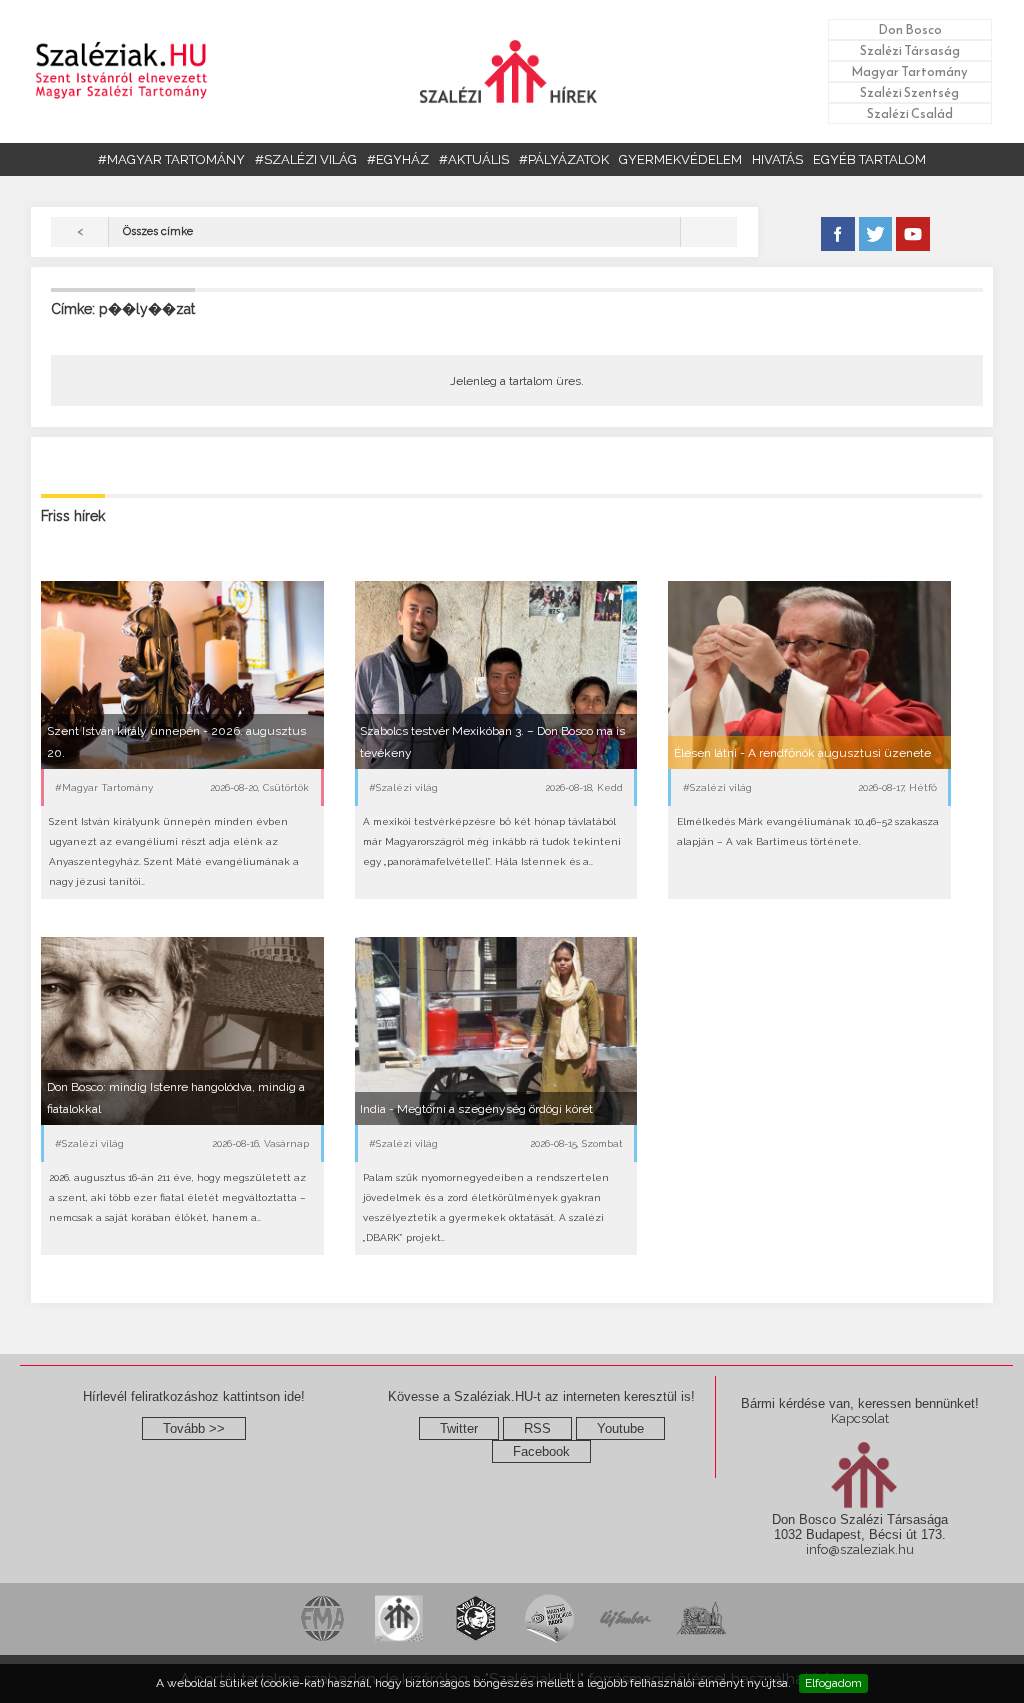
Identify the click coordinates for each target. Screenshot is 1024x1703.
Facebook (541, 1451)
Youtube (620, 1428)
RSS (537, 1428)
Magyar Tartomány (909, 71)
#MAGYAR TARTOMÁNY (171, 159)
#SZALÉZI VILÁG (306, 159)
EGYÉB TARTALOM (869, 159)
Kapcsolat (860, 1418)
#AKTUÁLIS (474, 159)
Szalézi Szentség (909, 92)
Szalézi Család (910, 113)
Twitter (459, 1428)
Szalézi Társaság (910, 50)
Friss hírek (73, 516)
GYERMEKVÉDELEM (680, 159)
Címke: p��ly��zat (123, 309)
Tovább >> (194, 1428)
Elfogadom (833, 1683)
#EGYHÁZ (398, 159)
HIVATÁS (777, 159)
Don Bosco (910, 29)
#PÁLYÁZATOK (564, 159)
